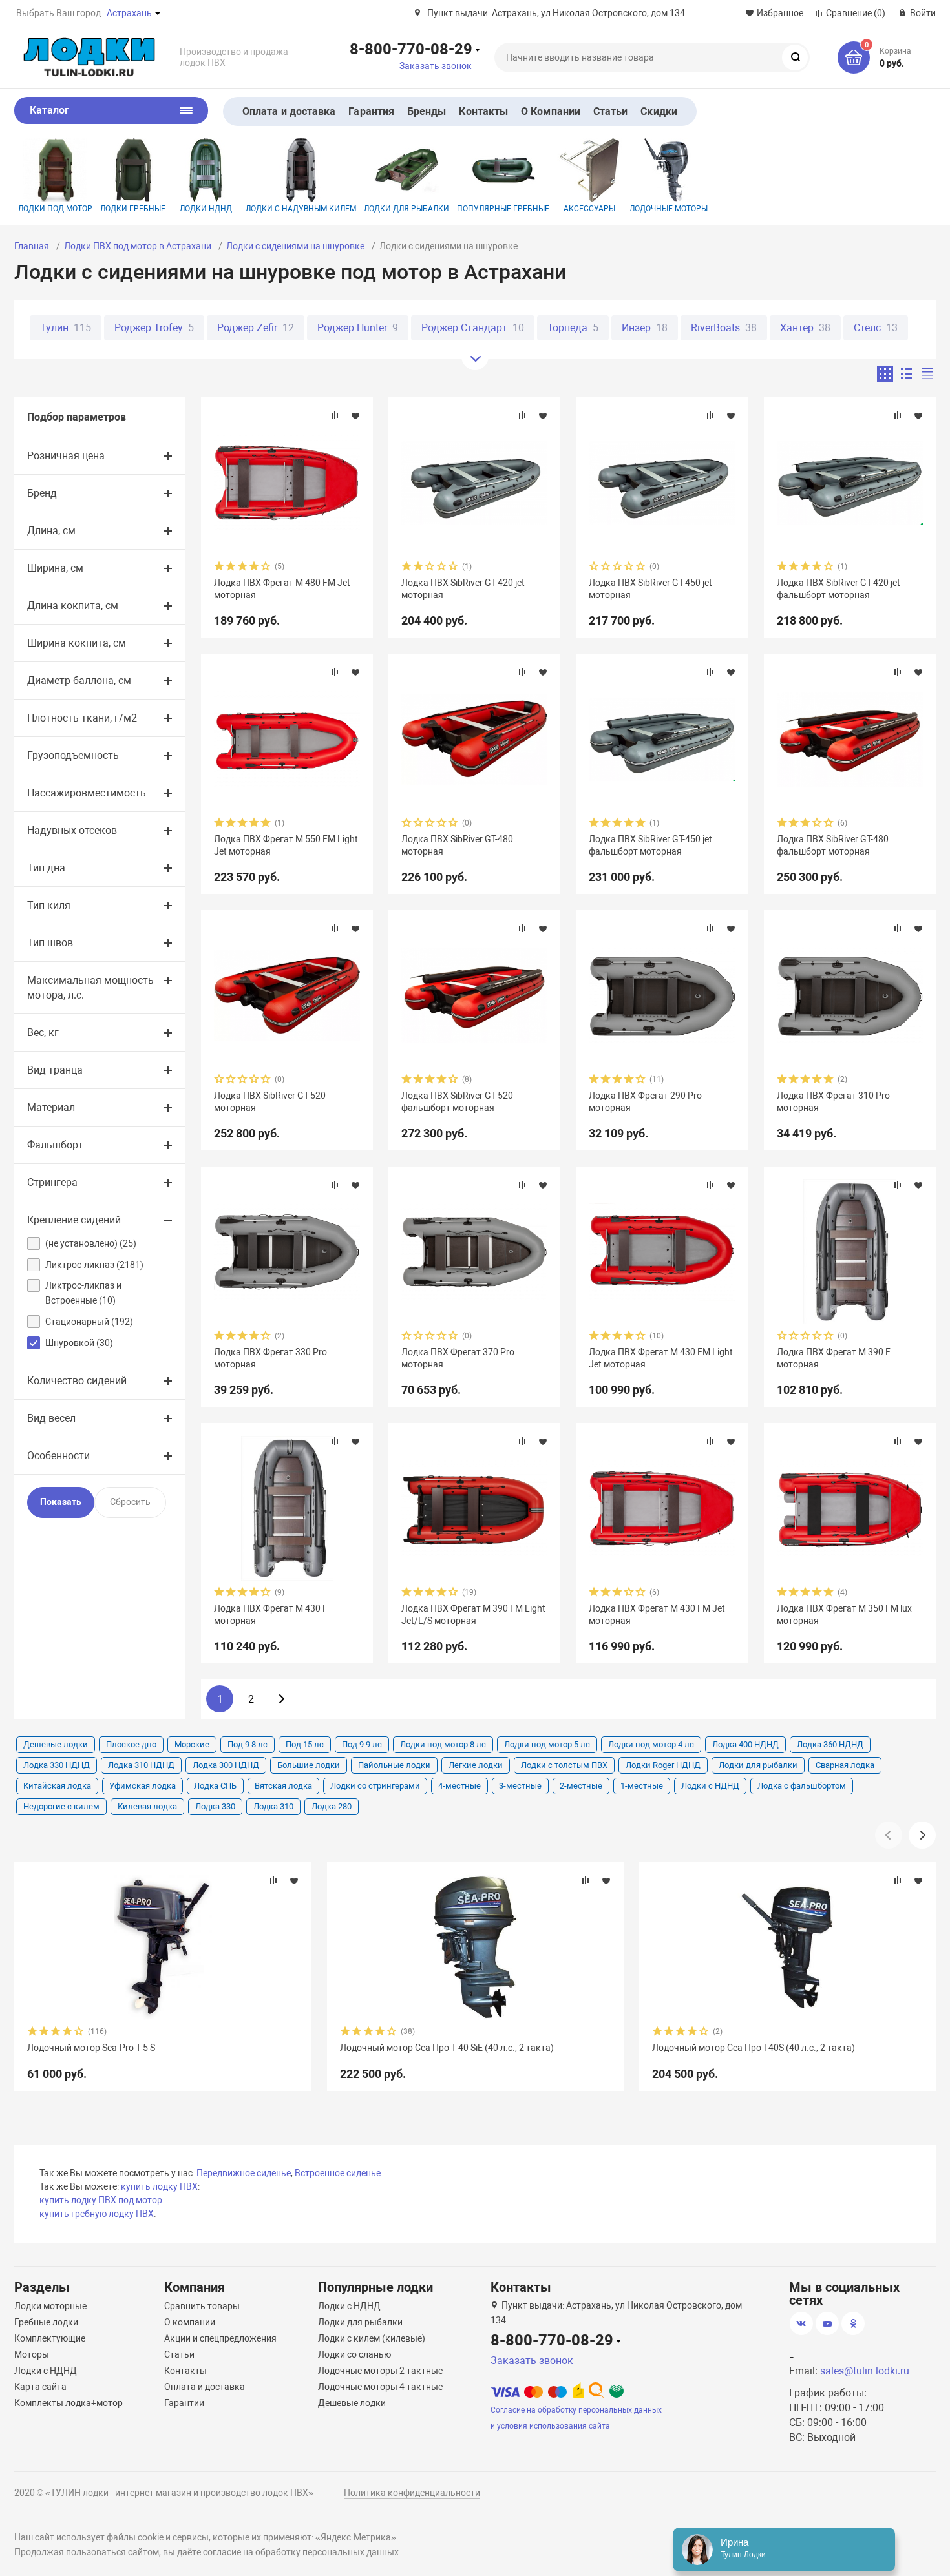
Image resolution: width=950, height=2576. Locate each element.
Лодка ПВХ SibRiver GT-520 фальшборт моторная (457, 1101)
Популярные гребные (503, 209)
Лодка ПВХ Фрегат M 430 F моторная (271, 1614)
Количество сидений (77, 1381)
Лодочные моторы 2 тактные (380, 2371)
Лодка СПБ (215, 1786)
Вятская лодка (283, 1786)
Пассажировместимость (87, 793)
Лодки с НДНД (710, 1786)
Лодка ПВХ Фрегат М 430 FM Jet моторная (657, 1614)
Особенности (58, 1456)
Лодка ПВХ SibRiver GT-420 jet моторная (463, 588)
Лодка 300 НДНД (226, 1765)
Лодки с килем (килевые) (372, 2338)
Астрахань (129, 13)
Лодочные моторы (669, 209)
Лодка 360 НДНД (830, 1744)
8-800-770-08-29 (411, 48)
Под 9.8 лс (248, 1744)
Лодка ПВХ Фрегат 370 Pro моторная (458, 1358)
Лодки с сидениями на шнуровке (295, 246)
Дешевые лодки (56, 1744)
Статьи (610, 111)
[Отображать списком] (906, 374)
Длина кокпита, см (73, 606)
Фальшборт (55, 1145)
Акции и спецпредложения (220, 2338)
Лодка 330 (215, 1806)
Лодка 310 (273, 1806)
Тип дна (46, 868)
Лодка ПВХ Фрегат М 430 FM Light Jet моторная (661, 1358)
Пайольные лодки (394, 1765)
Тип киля (49, 905)
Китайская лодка (57, 1786)
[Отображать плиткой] (885, 374)
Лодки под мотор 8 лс (443, 1744)
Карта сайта (40, 2387)
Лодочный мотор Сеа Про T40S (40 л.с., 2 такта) (754, 2048)
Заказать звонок (436, 66)
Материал (51, 1107)
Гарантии (184, 2403)
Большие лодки (309, 1765)
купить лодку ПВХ (159, 2186)
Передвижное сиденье (244, 2173)
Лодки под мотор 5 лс (547, 1744)
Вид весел (51, 1418)
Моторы (32, 2354)
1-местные (642, 1786)
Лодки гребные (133, 209)
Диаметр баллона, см (79, 680)
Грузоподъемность (73, 755)
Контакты (483, 111)
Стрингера (52, 1182)
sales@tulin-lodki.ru (865, 2371)
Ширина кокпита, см (77, 643)
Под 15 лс (305, 1744)
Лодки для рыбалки (406, 209)
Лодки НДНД (206, 209)
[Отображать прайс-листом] (928, 374)
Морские (192, 1744)
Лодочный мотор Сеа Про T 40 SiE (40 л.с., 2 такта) (447, 2048)
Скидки (659, 111)
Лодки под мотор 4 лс (651, 1744)
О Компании (551, 111)
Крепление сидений (74, 1220)
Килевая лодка (147, 1806)
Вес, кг (43, 1033)
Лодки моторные (50, 2306)
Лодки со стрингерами (375, 1786)
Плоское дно (131, 1744)
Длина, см (51, 531)
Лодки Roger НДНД (663, 1765)
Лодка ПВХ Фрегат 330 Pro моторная (270, 1358)
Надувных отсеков (72, 830)
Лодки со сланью (354, 2354)
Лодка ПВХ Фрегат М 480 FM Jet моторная (282, 588)
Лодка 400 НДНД (745, 1744)
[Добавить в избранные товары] (355, 415)
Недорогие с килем (61, 1806)
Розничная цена (66, 456)
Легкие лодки (476, 1765)
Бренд (42, 493)
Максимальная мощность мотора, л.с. (90, 988)
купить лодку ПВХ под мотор (101, 2200)
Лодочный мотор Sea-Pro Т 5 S (91, 2048)
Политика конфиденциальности (412, 2493)
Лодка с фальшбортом (802, 1786)
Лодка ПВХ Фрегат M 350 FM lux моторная (844, 1614)
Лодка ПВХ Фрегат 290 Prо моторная (645, 1101)
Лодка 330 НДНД (57, 1765)
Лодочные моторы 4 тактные (380, 2387)
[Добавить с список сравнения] (335, 415)
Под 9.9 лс (362, 1744)
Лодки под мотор (55, 209)
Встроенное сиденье (338, 2173)
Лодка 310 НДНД (141, 1765)
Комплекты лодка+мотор (69, 2403)
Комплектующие (50, 2338)
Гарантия (371, 111)
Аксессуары (589, 209)
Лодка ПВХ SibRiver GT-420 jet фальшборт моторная (839, 588)
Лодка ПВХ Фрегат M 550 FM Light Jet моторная (286, 845)
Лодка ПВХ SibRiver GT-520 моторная (270, 1101)
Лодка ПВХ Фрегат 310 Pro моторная (833, 1101)
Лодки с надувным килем (301, 209)
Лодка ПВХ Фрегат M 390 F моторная (834, 1358)
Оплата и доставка (289, 111)
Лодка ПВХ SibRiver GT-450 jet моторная (650, 588)
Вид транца (55, 1070)
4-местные (459, 1786)
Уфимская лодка (142, 1786)
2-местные (581, 1786)
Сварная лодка (845, 1765)
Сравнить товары (202, 2306)
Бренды (427, 111)
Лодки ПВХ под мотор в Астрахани (138, 246)
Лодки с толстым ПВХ (564, 1765)
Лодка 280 (332, 1806)
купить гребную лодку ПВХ (97, 2214)
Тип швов (50, 943)
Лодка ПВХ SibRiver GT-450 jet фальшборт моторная (650, 845)
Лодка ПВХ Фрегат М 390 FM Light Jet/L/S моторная (473, 1614)
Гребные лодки (46, 2322)
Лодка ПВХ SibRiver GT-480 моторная (457, 845)
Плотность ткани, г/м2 (82, 718)
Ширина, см (55, 568)
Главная (32, 246)
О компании (190, 2322)
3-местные (520, 1786)
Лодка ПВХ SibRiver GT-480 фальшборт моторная (833, 845)
